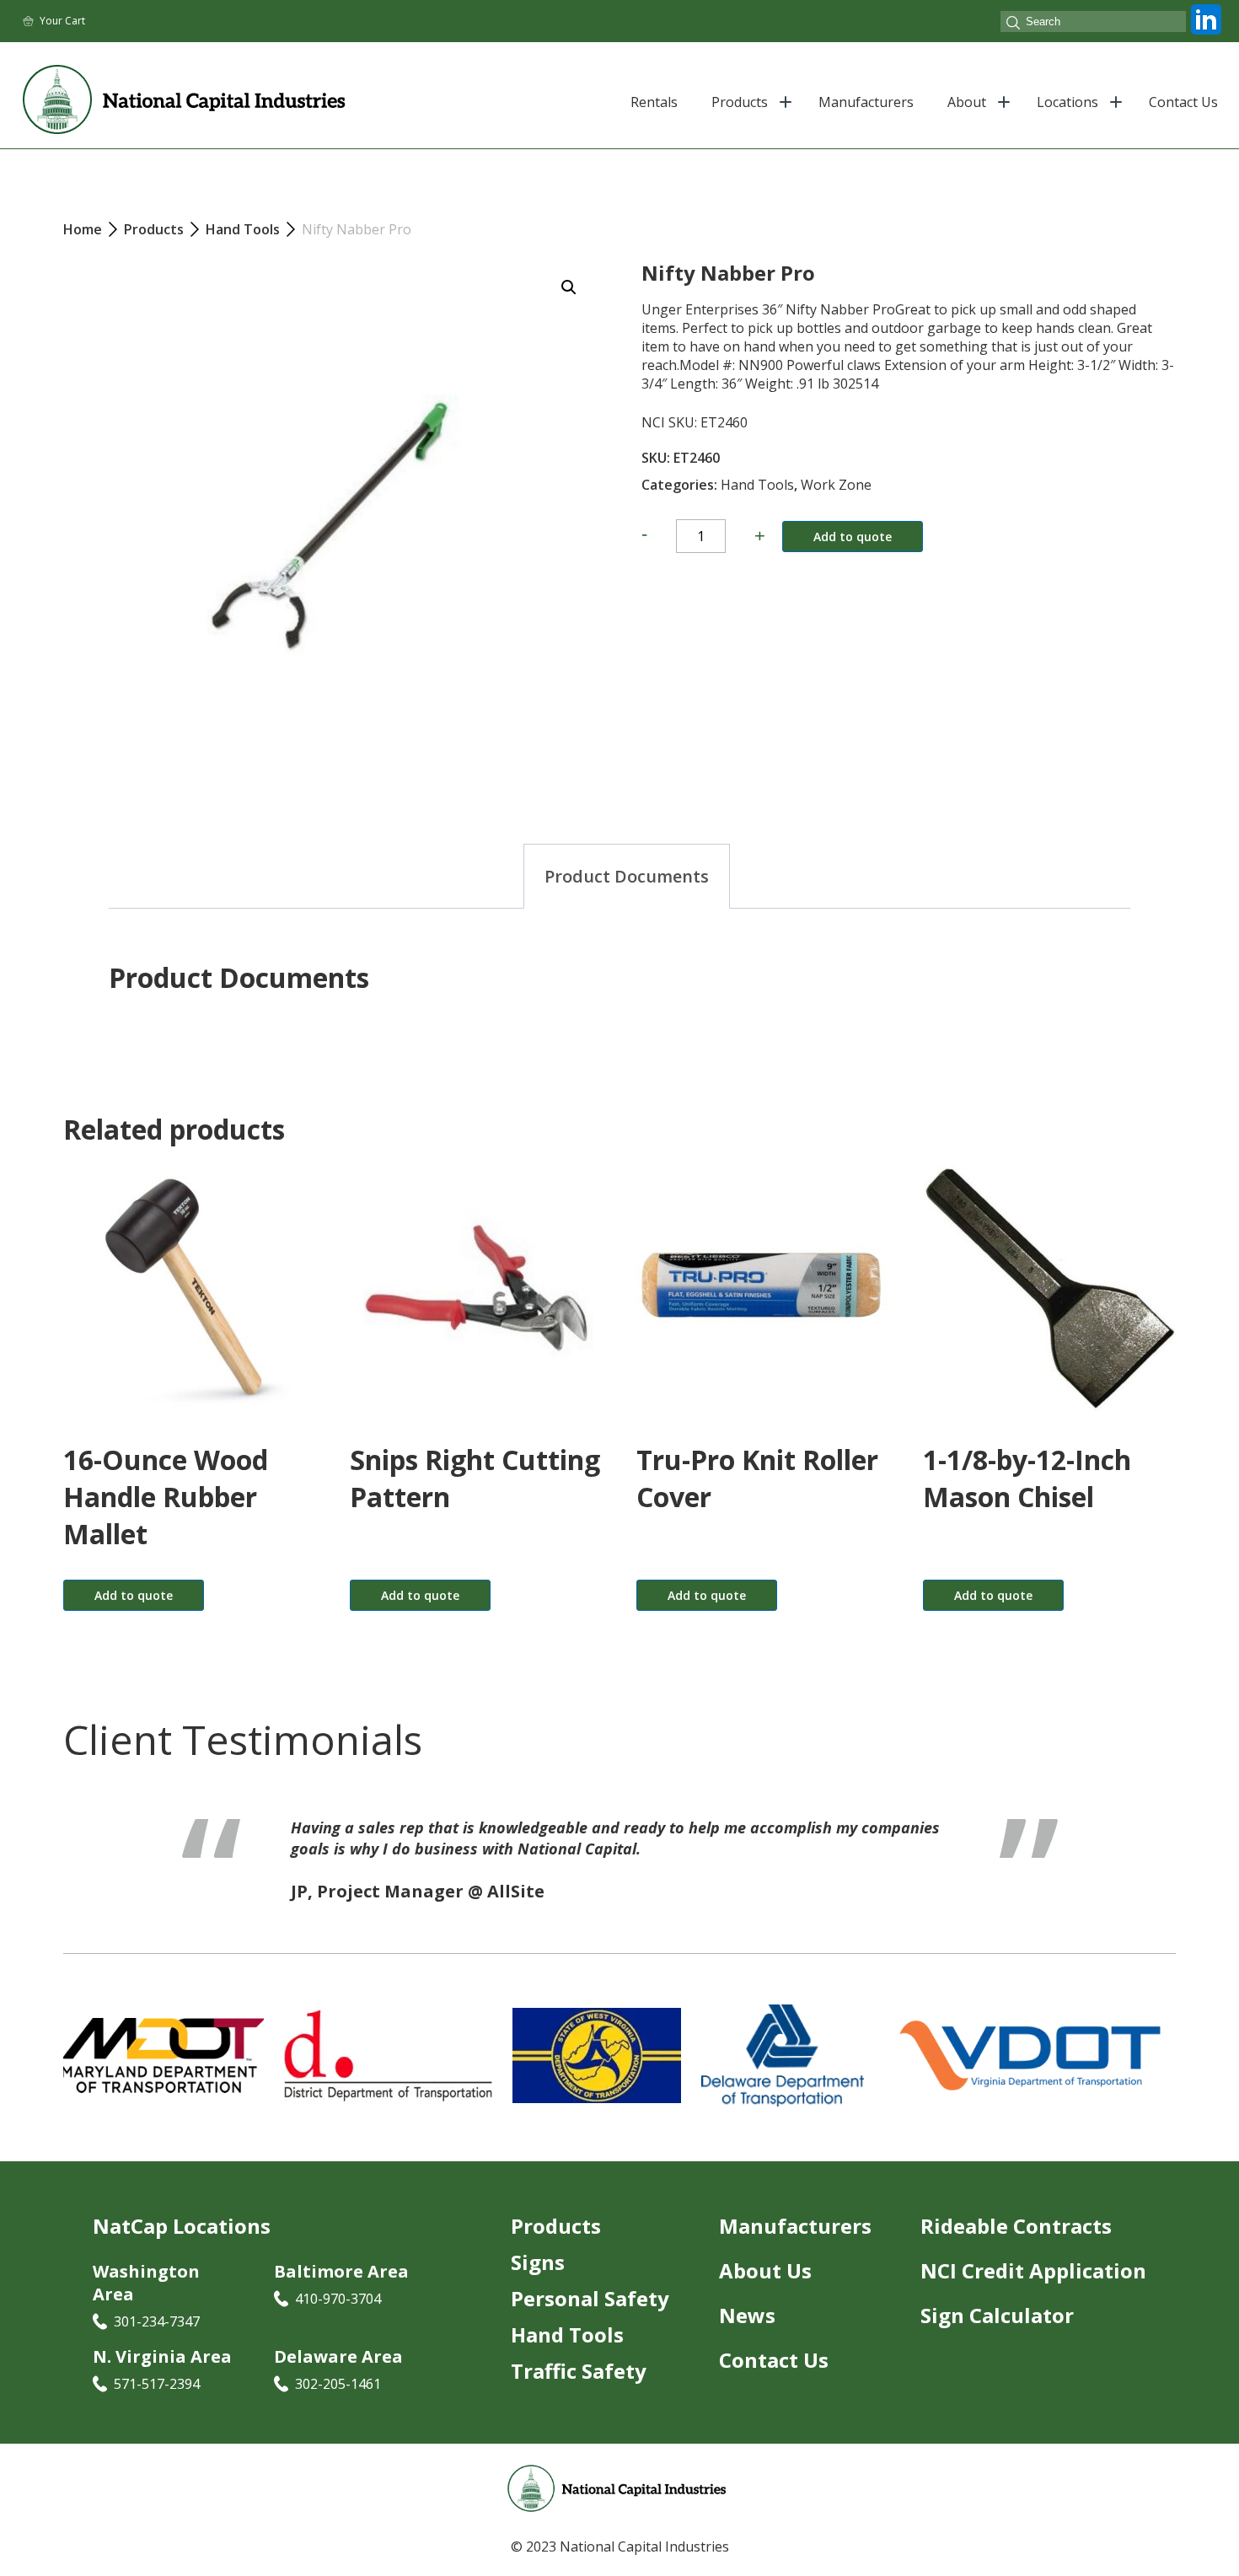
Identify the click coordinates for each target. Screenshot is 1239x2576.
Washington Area (146, 2304)
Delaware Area (338, 2377)
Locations (1067, 102)
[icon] (1206, 35)
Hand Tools (757, 485)
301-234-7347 (157, 2343)
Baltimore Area (341, 2292)
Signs (538, 2283)
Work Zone (836, 485)
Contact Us (1183, 102)
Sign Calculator (997, 2336)
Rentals (654, 102)
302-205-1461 (338, 2405)
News (747, 2336)
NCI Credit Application (1033, 2292)
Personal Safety (590, 2319)
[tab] (627, 876)
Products (740, 102)
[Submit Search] (1013, 24)
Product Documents (627, 876)
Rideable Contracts (1016, 2247)
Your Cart (62, 21)
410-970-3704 (338, 2320)
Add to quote (853, 537)
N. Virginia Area (162, 2377)
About (967, 102)
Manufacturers (866, 102)
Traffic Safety (579, 2392)
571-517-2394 (157, 2405)
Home (83, 229)
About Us (765, 2292)
